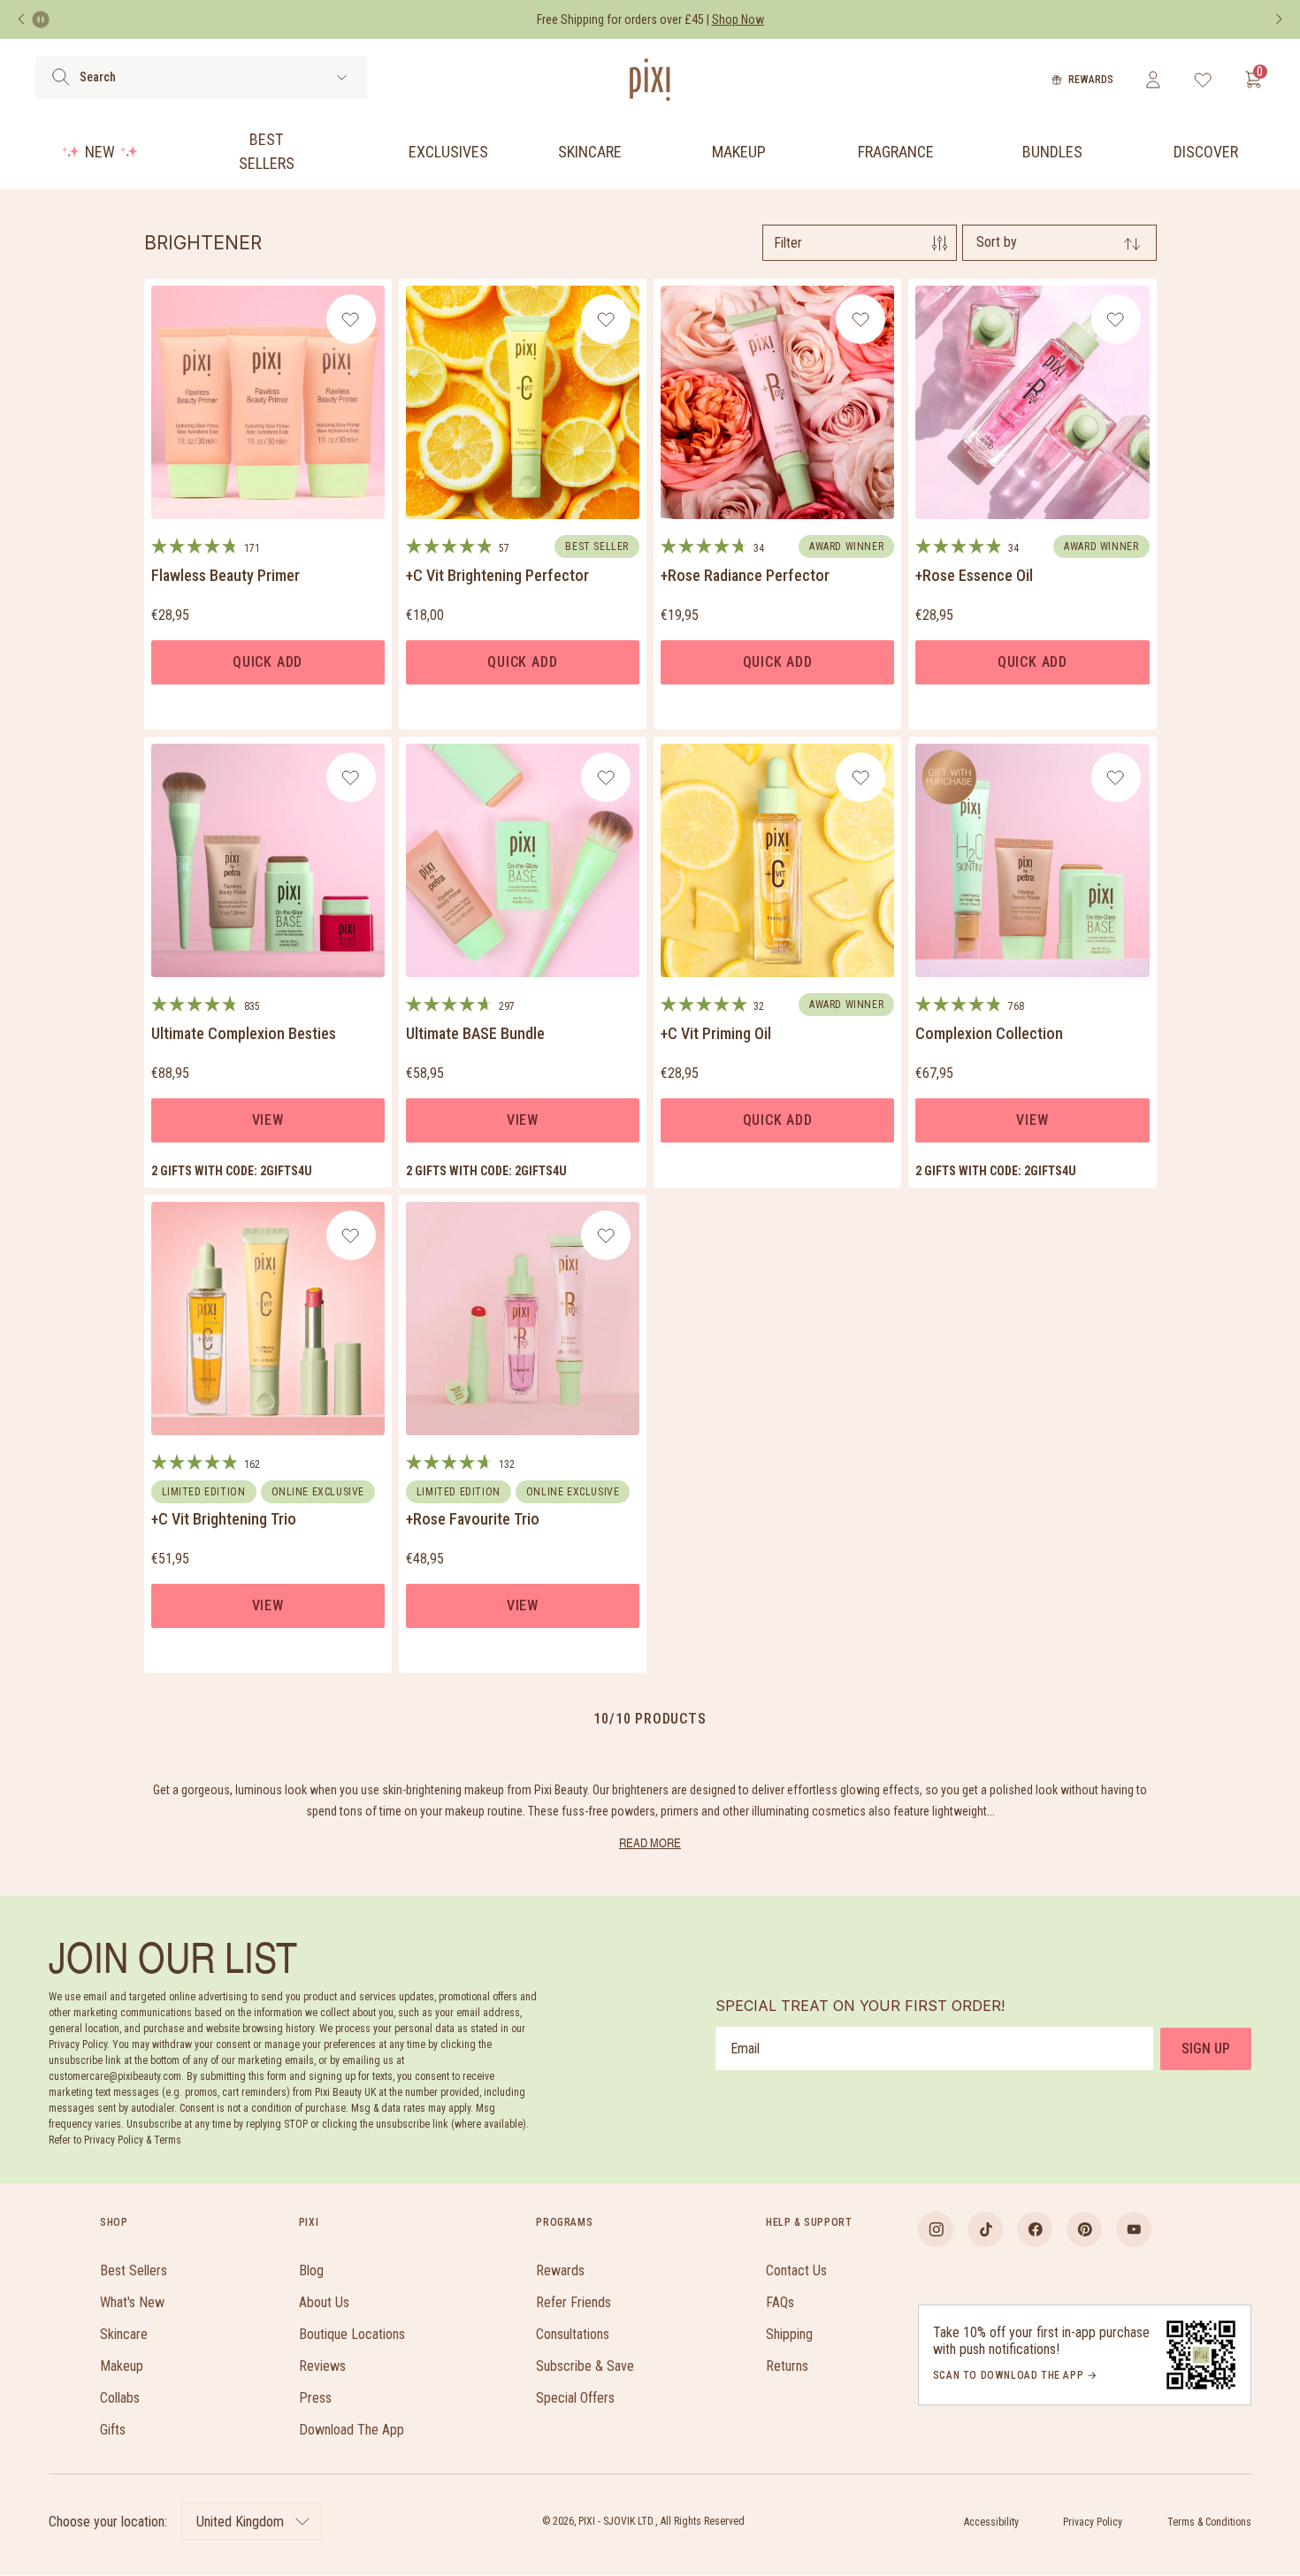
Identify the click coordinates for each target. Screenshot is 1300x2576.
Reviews (322, 2366)
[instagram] (936, 2229)
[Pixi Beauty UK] (650, 80)
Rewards (1091, 80)
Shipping (789, 2334)
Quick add (268, 662)
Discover (1206, 152)
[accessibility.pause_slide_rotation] (41, 19)
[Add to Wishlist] (351, 319)
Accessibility (991, 2522)
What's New (132, 2302)
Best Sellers (267, 151)
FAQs (780, 2302)
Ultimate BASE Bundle (475, 1033)
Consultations (573, 2334)
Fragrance (896, 152)
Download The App (352, 2430)
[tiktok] (985, 2229)
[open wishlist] (1203, 80)
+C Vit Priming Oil (716, 1033)
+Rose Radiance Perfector (745, 575)
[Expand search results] (342, 77)
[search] (61, 77)
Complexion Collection (989, 1033)
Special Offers (575, 2398)
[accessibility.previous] (21, 19)
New (100, 152)
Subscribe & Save (585, 2366)
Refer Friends (574, 2302)
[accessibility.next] (1279, 19)
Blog (311, 2270)
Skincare (590, 152)
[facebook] (1035, 2229)
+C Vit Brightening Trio (224, 1519)
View (268, 1120)
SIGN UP (1206, 2049)
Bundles (1052, 152)
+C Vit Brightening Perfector (497, 575)
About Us (324, 2302)
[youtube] (1134, 2229)
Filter (788, 243)
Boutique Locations (352, 2334)
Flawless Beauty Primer (226, 575)
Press (315, 2398)
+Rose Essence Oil (974, 575)
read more (650, 1842)
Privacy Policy (1093, 2522)
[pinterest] (1084, 2229)
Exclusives (448, 152)
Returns (787, 2366)
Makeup (739, 152)
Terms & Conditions (1209, 2522)
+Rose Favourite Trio (473, 1519)
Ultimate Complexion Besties (244, 1033)
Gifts (113, 2430)
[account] (1153, 80)
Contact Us (796, 2270)
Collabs (120, 2398)
